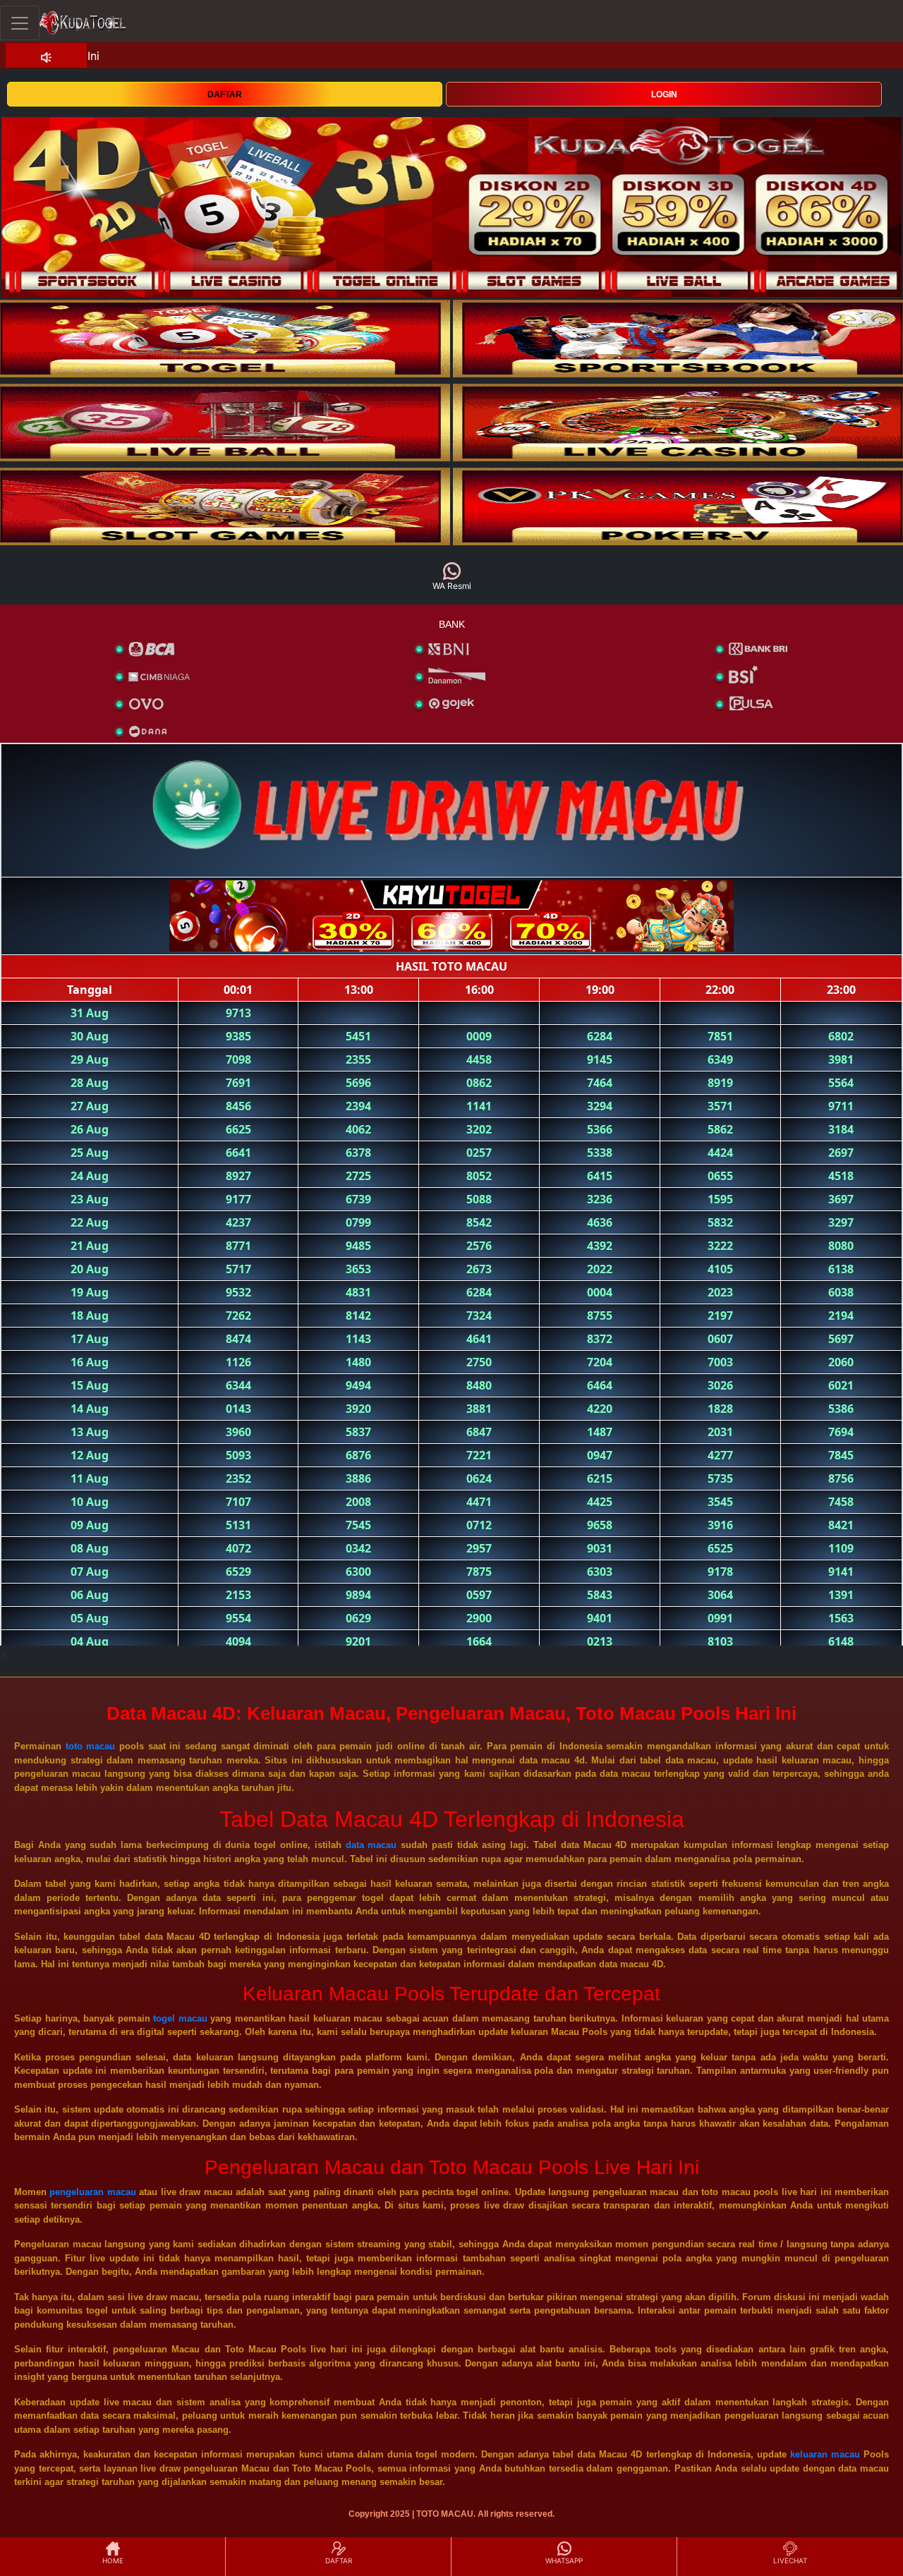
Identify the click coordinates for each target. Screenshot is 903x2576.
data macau (371, 1845)
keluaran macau (825, 2454)
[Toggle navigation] (20, 23)
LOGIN (664, 95)
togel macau (180, 2018)
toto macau (91, 1746)
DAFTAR (225, 95)
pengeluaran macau (92, 2192)
